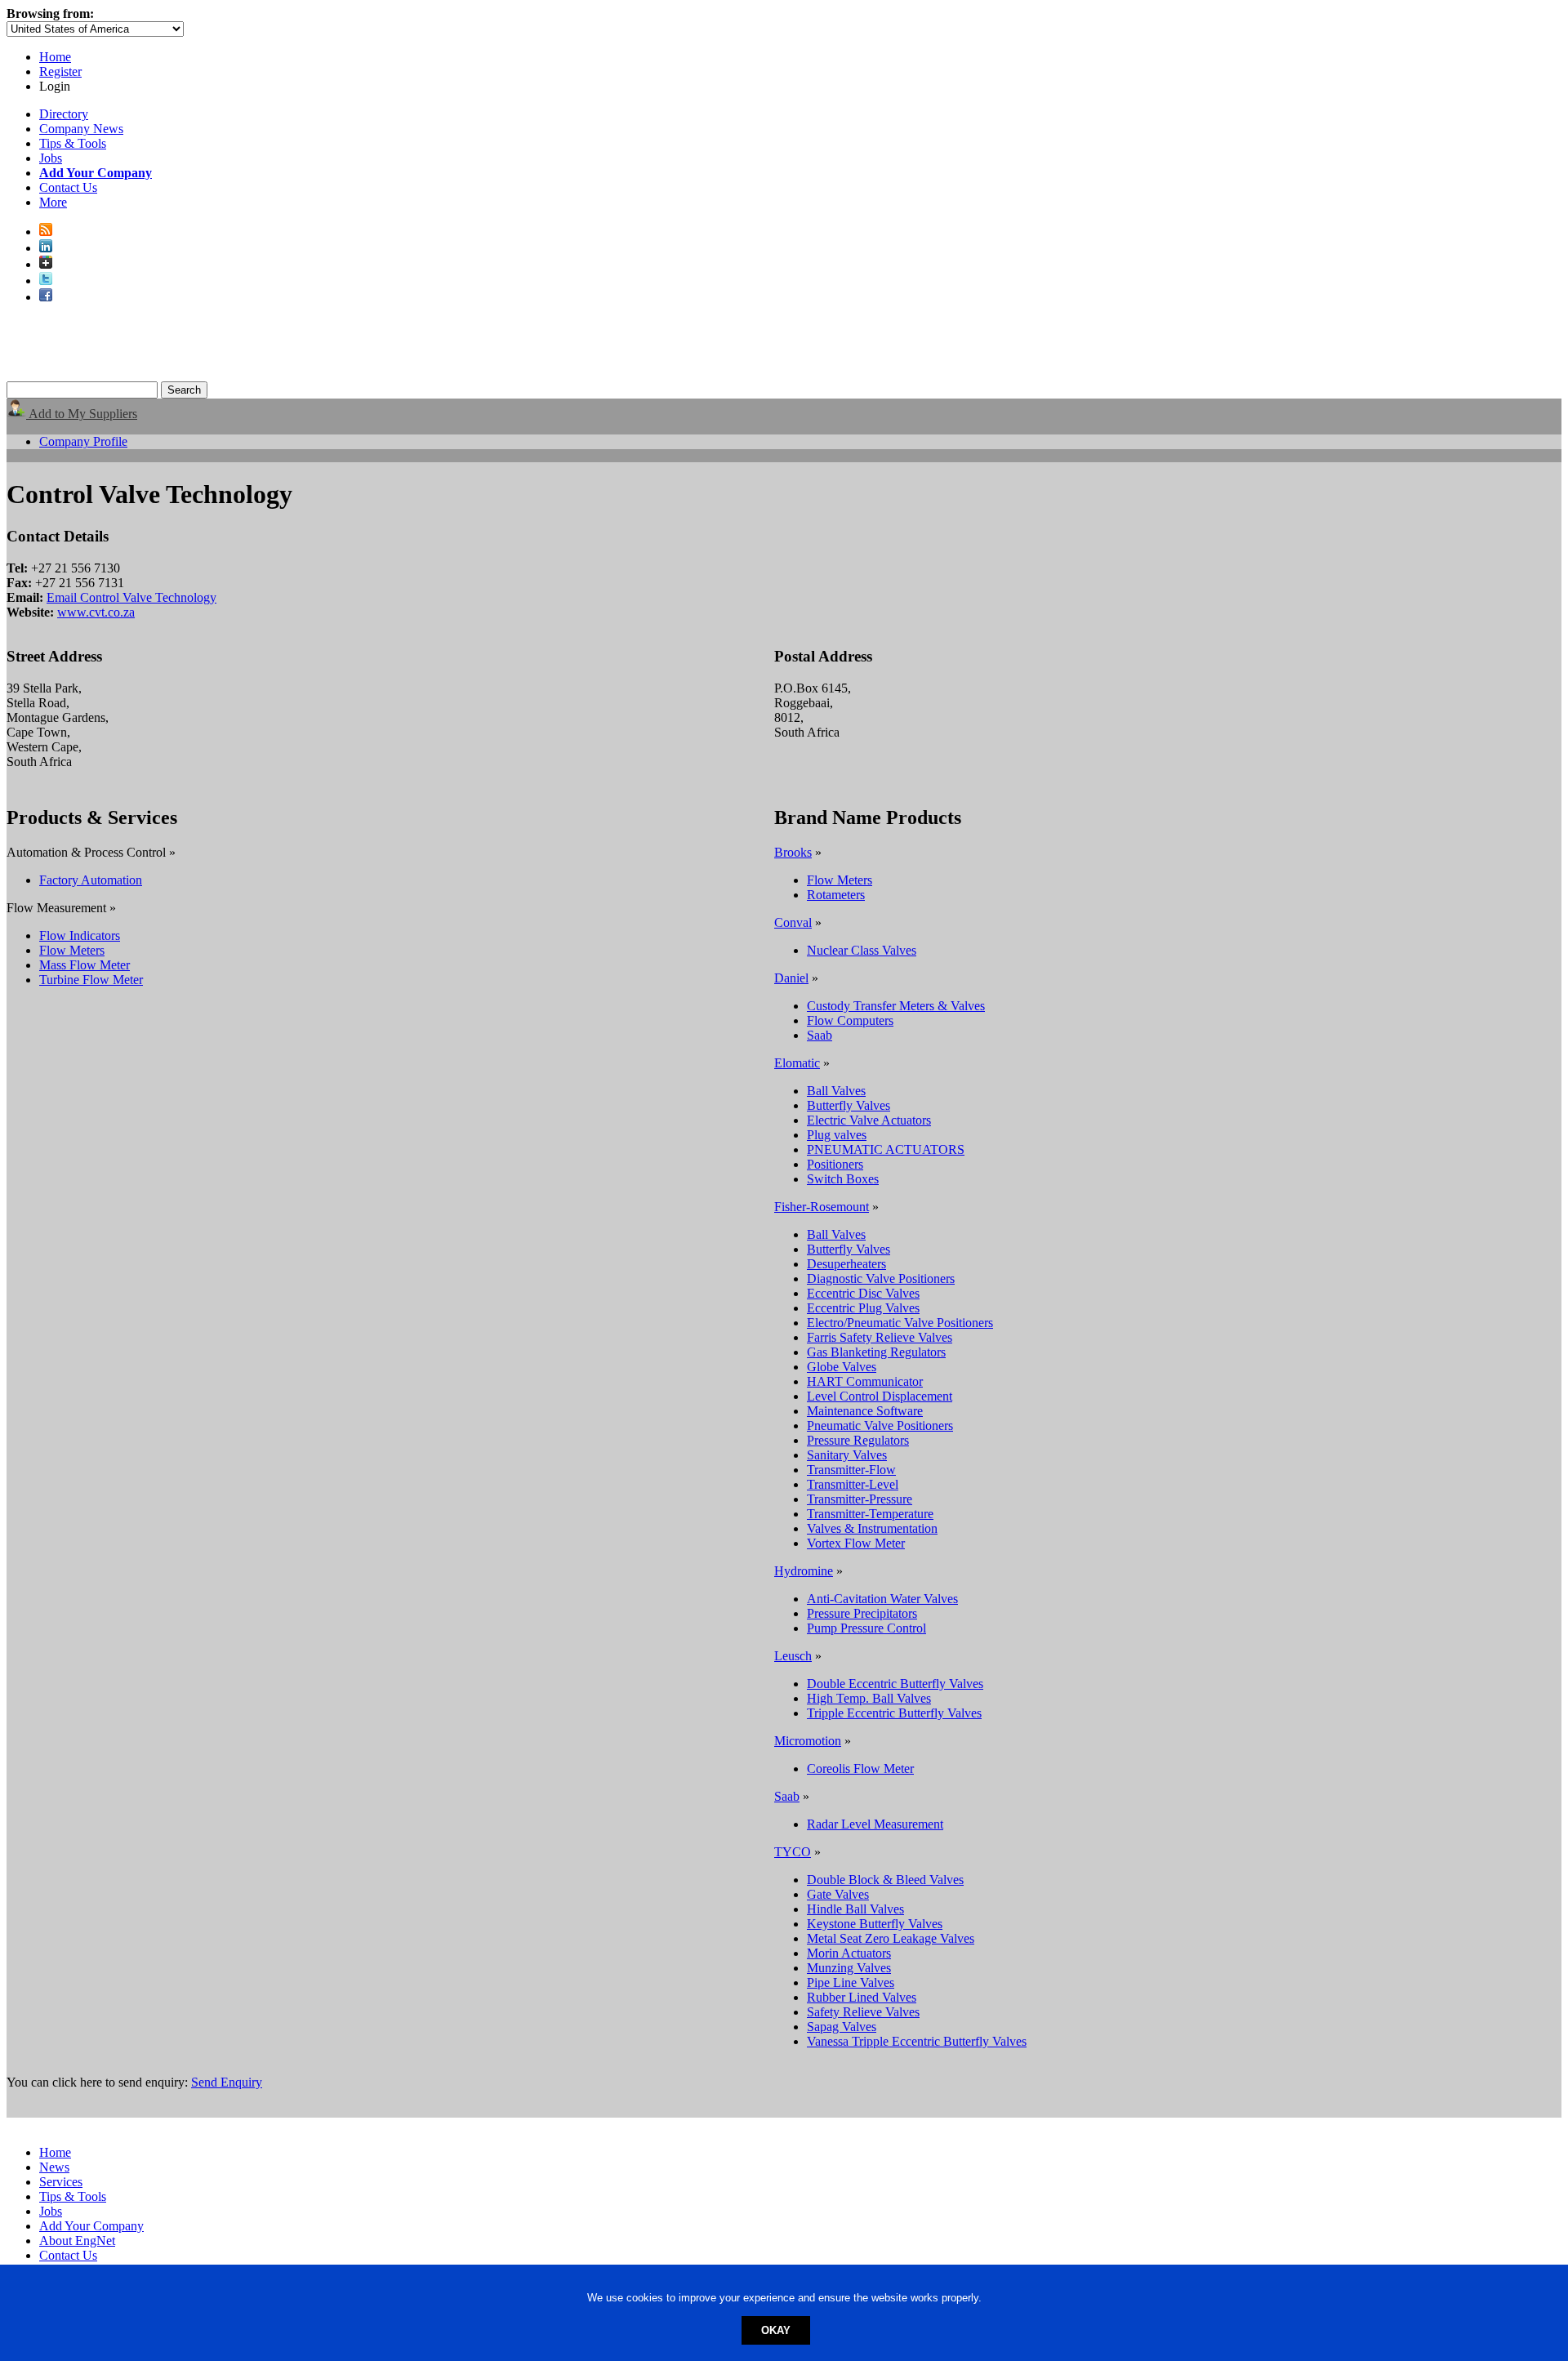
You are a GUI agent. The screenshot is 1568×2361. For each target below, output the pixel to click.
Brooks (793, 852)
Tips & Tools (73, 143)
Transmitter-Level (853, 1484)
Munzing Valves (849, 1968)
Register (60, 71)
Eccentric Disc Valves (863, 1293)
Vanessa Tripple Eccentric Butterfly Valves (917, 2041)
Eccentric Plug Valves (863, 1308)
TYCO (793, 1852)
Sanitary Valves (847, 1455)
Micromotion (808, 1741)
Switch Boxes (843, 1179)
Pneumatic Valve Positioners (880, 1426)
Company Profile (83, 441)
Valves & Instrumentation (872, 1528)
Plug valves (837, 1135)
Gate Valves (838, 1894)
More (53, 202)
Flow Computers (850, 1020)
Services (61, 2182)
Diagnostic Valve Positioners (881, 1279)
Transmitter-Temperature (870, 1514)
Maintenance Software (865, 1411)
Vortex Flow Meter (856, 1543)
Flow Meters (72, 950)
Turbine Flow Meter (91, 980)
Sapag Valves (842, 2027)
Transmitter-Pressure (860, 1499)
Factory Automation (91, 880)
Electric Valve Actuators (869, 1120)
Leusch (793, 1656)
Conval (793, 922)
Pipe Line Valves (851, 1982)
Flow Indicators (80, 935)
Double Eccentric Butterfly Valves (895, 1684)
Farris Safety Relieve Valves (880, 1337)
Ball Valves (836, 1091)
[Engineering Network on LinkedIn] (46, 248)
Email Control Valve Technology (131, 597)
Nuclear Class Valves (862, 950)
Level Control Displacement (880, 1396)
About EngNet (77, 2241)
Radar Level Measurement (875, 1824)
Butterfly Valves (849, 1105)
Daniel (791, 978)
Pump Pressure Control (866, 1628)
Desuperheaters (846, 1264)
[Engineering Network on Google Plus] (46, 264)
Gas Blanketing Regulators (876, 1352)
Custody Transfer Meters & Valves (896, 1006)
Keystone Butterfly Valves (875, 1924)
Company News (81, 129)
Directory (64, 114)
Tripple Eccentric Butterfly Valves (894, 1713)
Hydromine (804, 1571)
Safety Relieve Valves (863, 2012)
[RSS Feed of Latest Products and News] (46, 232)
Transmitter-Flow (851, 1470)
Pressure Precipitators (862, 1613)
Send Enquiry (227, 2082)
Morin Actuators (849, 1953)
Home (55, 57)
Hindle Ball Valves (855, 1909)
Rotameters (836, 895)
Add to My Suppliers (82, 414)
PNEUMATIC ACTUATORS (886, 1149)
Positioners (835, 1164)
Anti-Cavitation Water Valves (882, 1599)
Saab (820, 1035)
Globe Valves (842, 1367)
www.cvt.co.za (96, 612)
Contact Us (68, 187)
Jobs (51, 158)
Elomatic (797, 1063)
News (54, 2167)
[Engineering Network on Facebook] (46, 297)
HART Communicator (865, 1381)
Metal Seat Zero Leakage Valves (891, 1938)
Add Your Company (91, 2226)
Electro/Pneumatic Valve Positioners (900, 1323)
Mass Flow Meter (85, 965)
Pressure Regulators (858, 1440)
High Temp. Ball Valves (869, 1698)
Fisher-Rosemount (822, 1207)
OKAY (776, 2330)
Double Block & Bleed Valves (885, 1880)
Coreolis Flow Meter (860, 1769)
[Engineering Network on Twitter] (46, 281)
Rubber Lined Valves (862, 1997)
